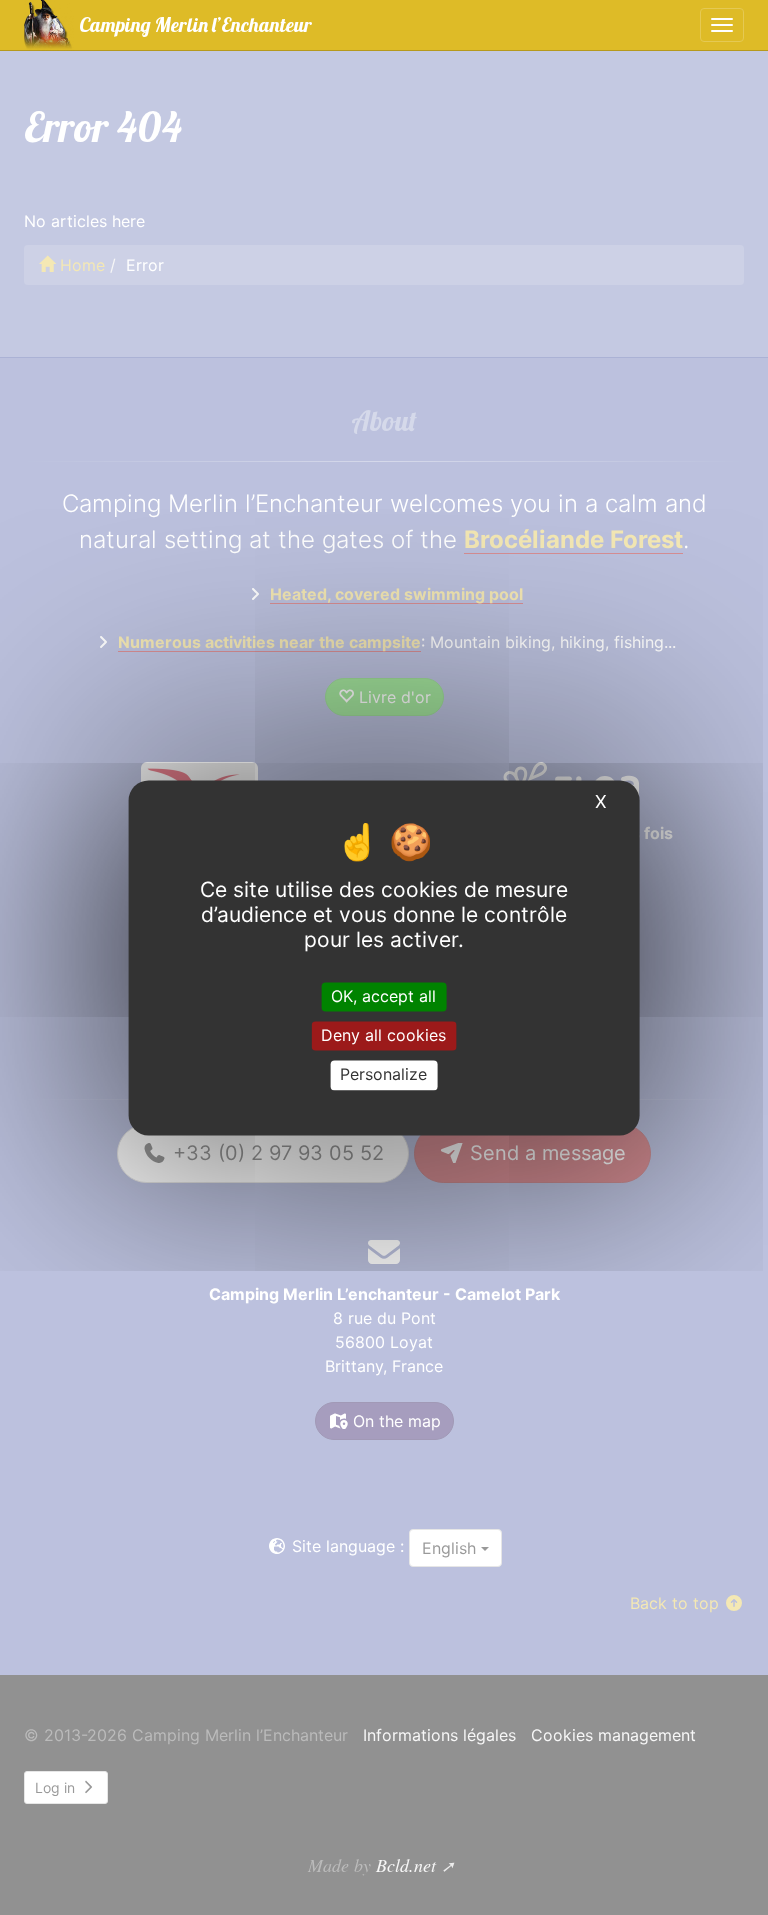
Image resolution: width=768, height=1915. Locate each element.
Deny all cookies (383, 1036)
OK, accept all (383, 996)
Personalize (383, 1075)
